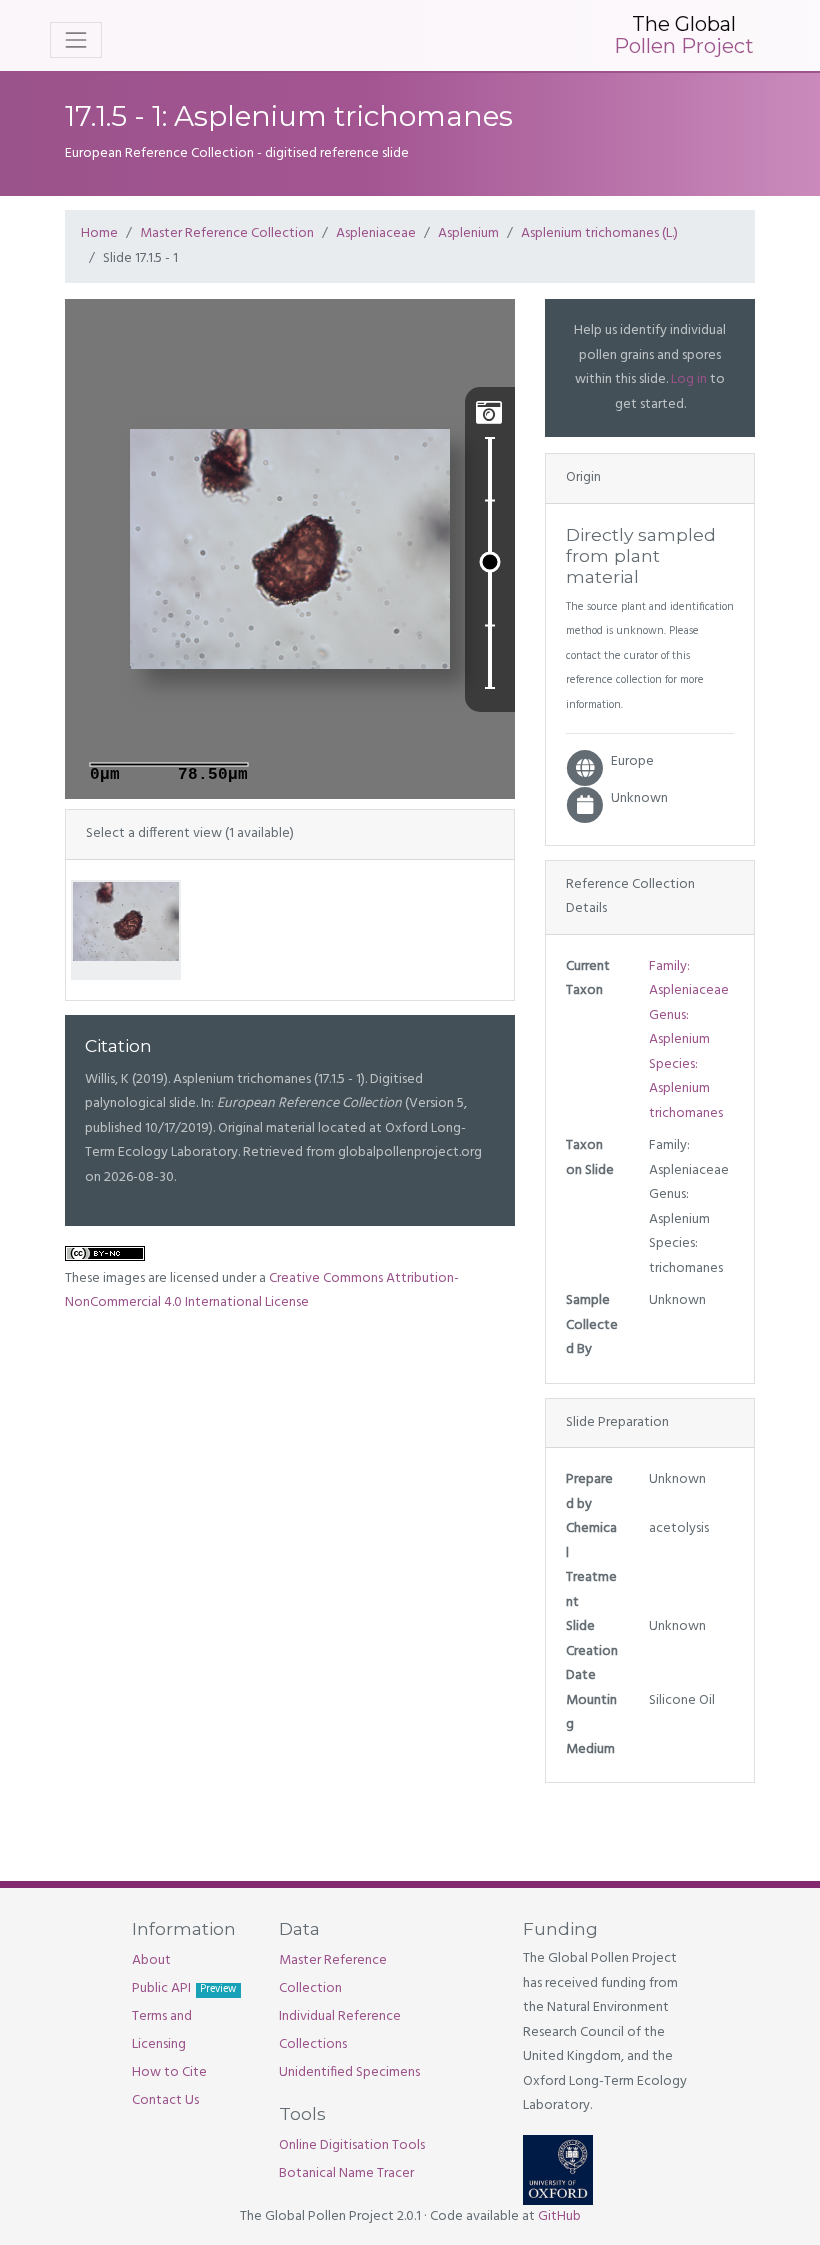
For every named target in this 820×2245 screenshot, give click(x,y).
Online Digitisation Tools (352, 2145)
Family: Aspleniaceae (689, 979)
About (151, 1960)
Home (99, 233)
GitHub (559, 2216)
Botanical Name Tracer (346, 2173)
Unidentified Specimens (349, 2072)
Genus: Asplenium (679, 1028)
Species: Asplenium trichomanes (686, 1089)
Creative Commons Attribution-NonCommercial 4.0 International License (262, 1291)
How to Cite (169, 2072)
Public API (184, 1988)
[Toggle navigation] (76, 40)
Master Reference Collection (227, 233)
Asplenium (468, 233)
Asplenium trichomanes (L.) (599, 233)
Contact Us (165, 2100)
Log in (689, 379)
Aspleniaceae (376, 233)
